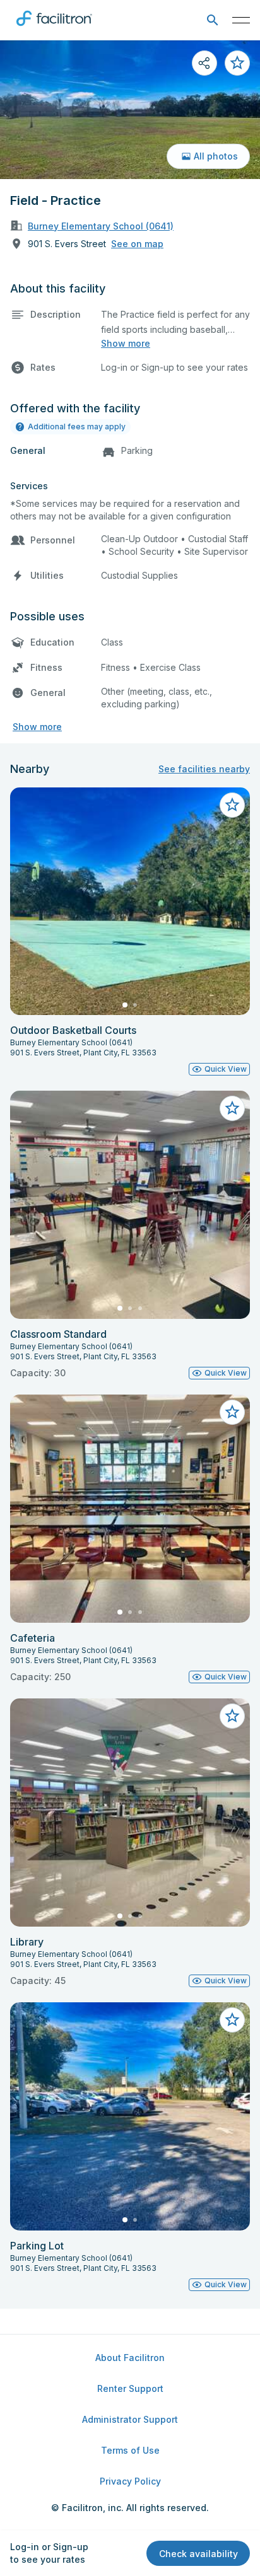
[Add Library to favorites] (232, 1716)
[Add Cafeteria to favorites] (232, 1412)
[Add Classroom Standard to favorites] (232, 1108)
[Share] (204, 63)
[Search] (212, 20)
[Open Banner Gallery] (130, 110)
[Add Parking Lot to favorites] (232, 2020)
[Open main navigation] (241, 20)
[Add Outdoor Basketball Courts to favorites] (232, 805)
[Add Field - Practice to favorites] (237, 63)
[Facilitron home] (54, 28)
